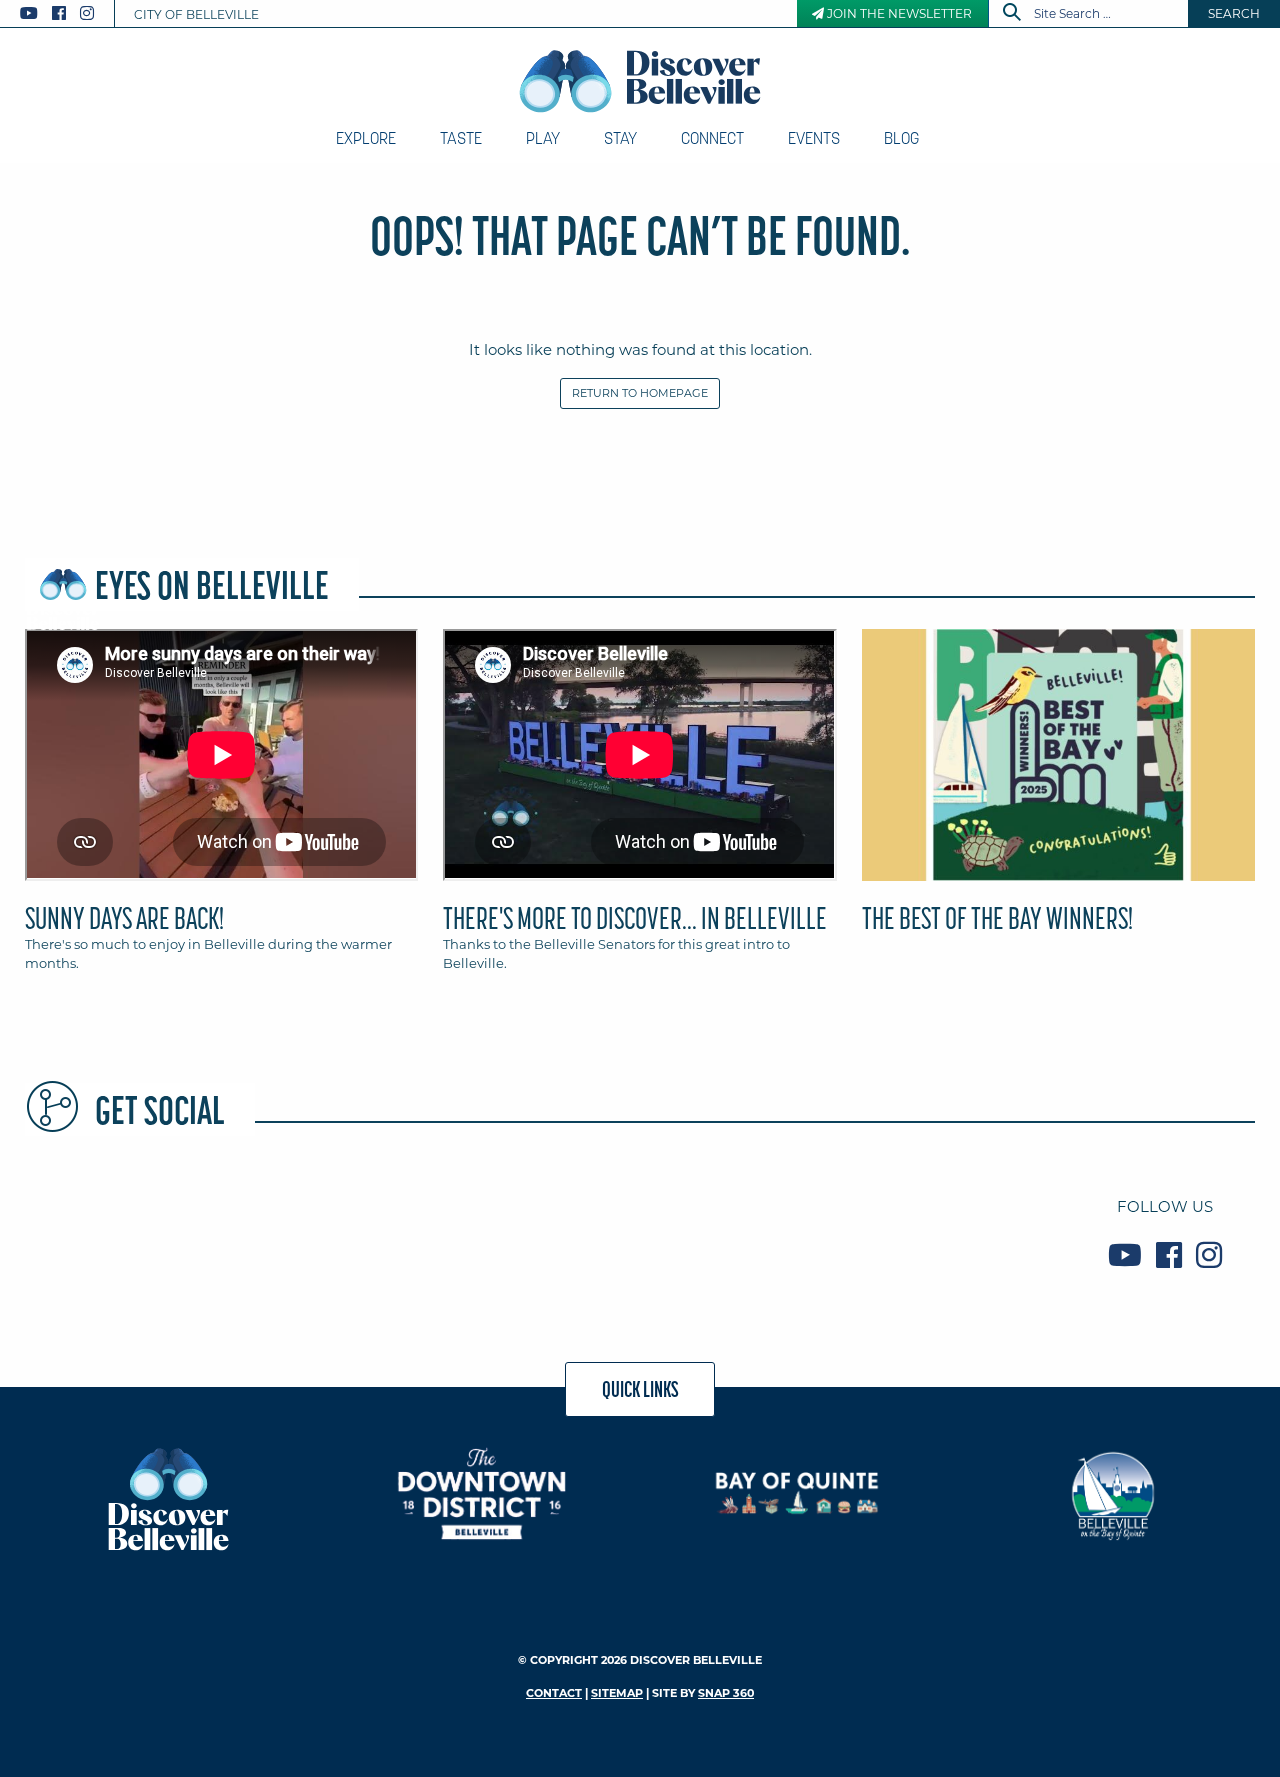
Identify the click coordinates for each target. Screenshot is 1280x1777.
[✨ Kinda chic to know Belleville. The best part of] (535, 1231)
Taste (461, 138)
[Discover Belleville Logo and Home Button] (640, 81)
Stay (620, 138)
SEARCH (1234, 13)
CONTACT (554, 1693)
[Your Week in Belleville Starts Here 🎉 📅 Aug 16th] (741, 1231)
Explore (366, 138)
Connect (712, 138)
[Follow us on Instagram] (87, 13)
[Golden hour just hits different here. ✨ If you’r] (329, 1231)
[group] (640, 809)
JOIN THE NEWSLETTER (898, 13)
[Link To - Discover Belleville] (167, 1498)
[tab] (221, 809)
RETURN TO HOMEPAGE (640, 393)
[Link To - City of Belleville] (1112, 1493)
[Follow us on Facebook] (59, 13)
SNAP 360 (726, 1693)
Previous (20, 764)
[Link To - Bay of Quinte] (797, 1493)
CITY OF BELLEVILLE (196, 14)
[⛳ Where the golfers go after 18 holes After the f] (947, 1231)
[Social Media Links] (65, 13)
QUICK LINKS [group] (640, 1389)
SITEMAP (617, 1693)
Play (543, 138)
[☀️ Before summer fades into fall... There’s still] (123, 1231)
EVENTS (814, 138)
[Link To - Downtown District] (482, 1493)
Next (1260, 764)
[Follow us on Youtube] (29, 13)
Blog (901, 138)
